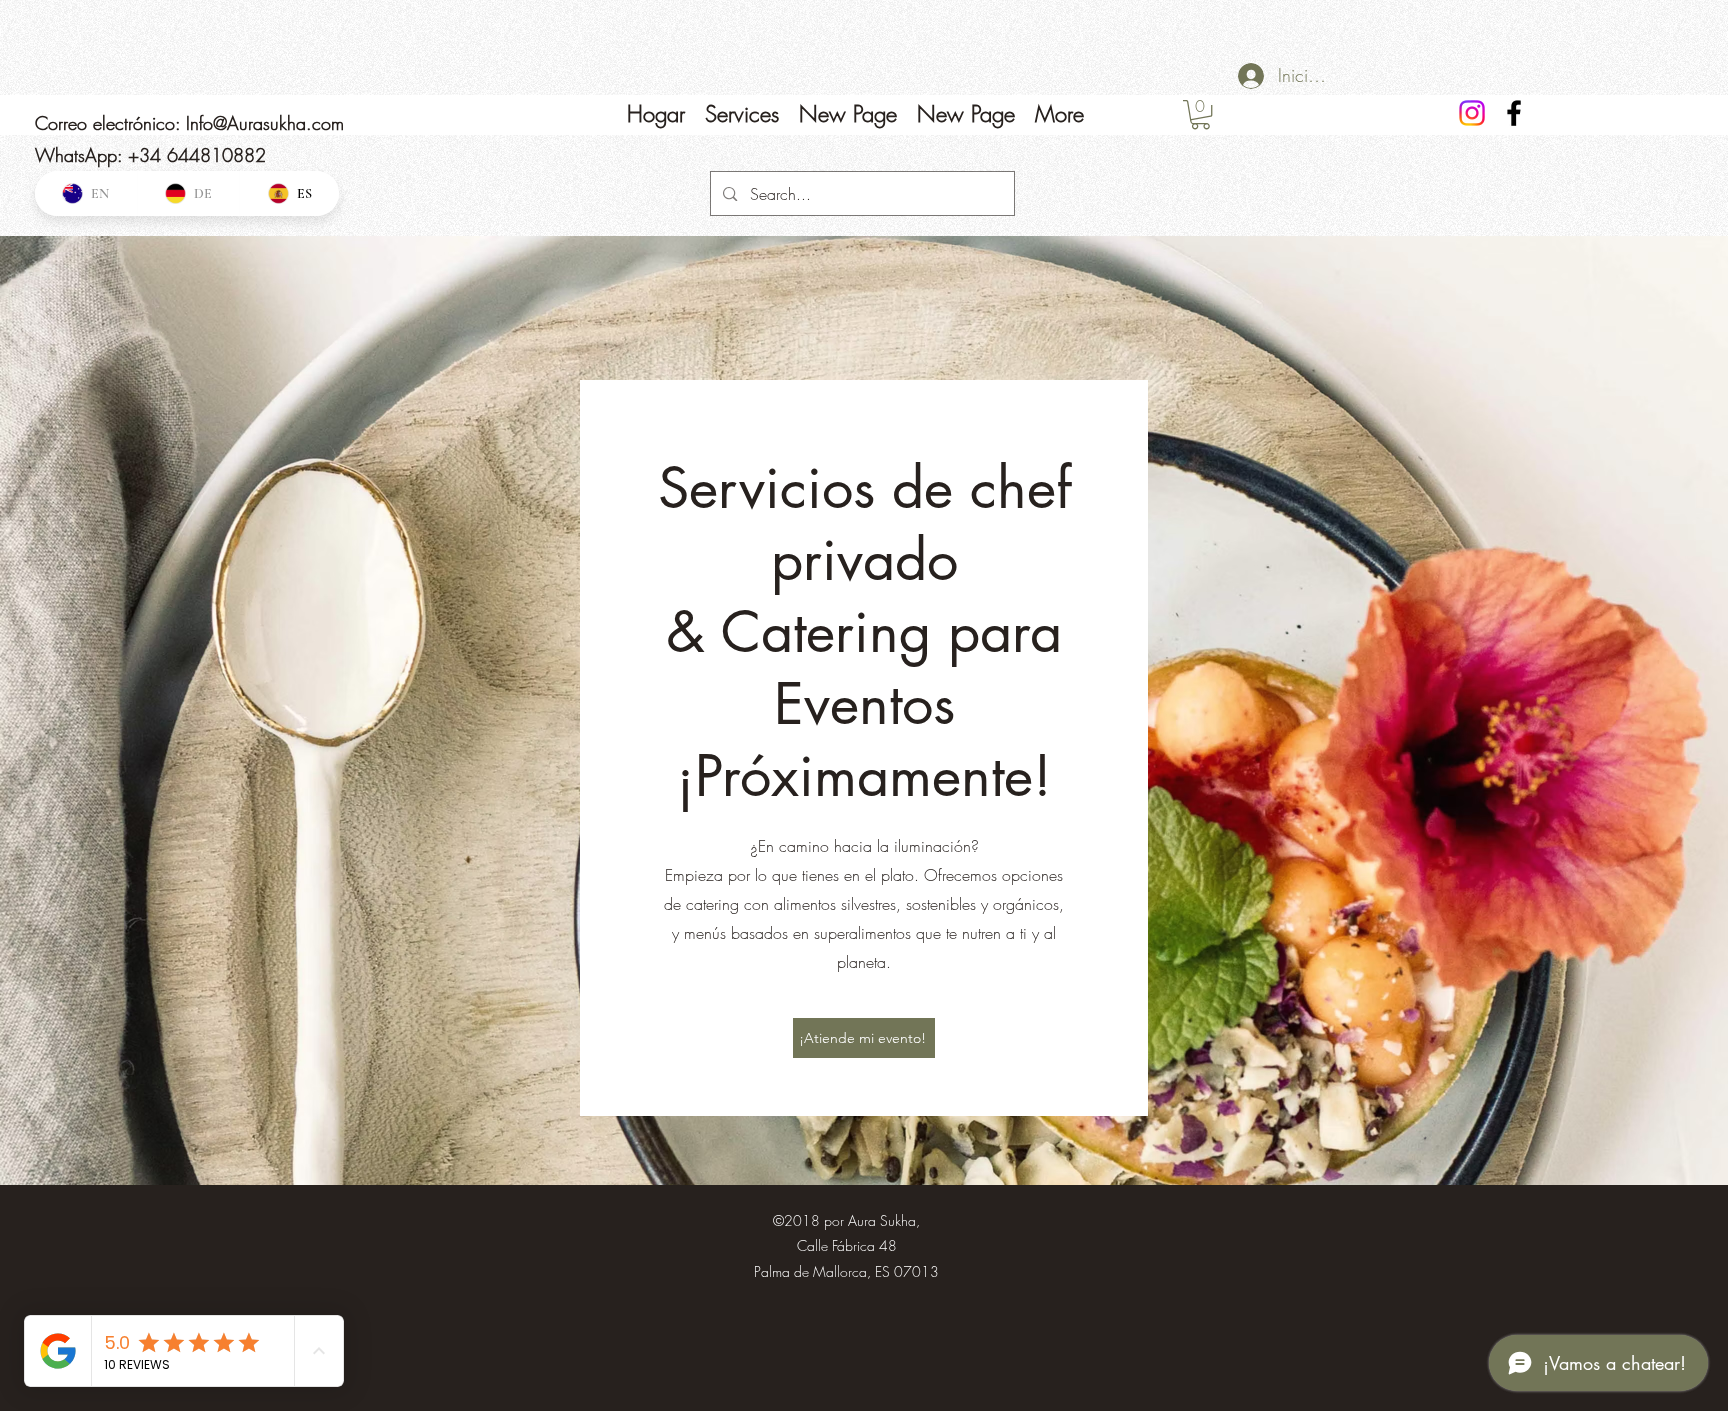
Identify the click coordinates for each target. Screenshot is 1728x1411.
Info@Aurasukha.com (265, 123)
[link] (1200, 114)
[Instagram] (1472, 113)
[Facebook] (1514, 113)
